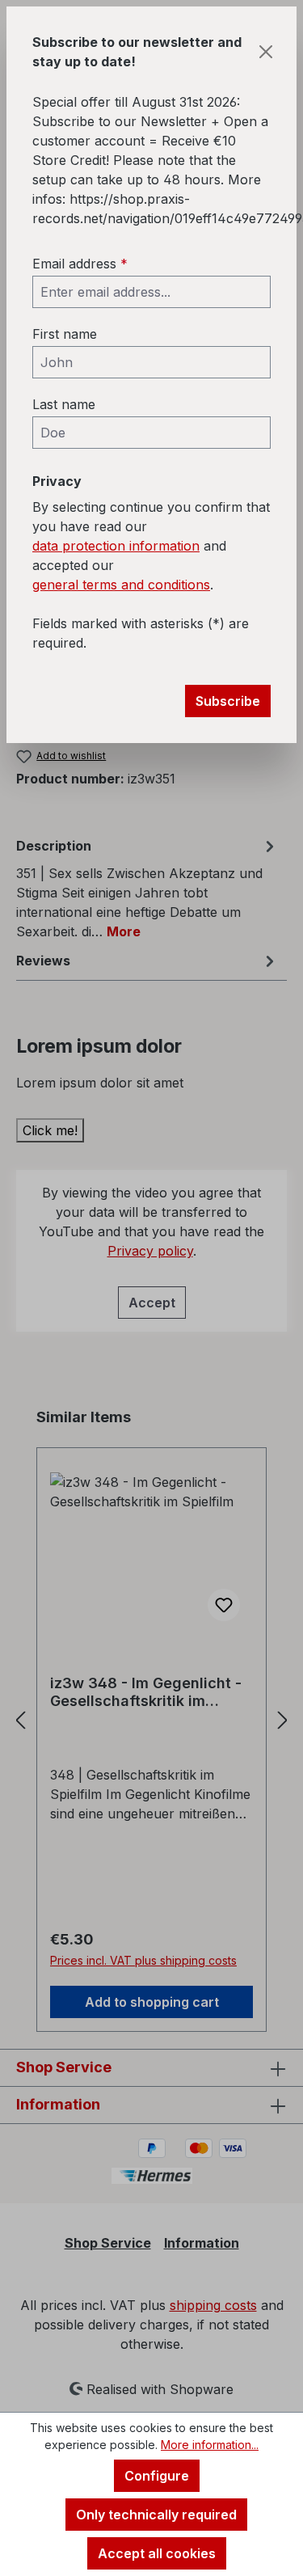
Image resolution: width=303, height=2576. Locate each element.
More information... (210, 2445)
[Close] (266, 52)
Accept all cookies (157, 2553)
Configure (157, 2476)
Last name (64, 404)
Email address (80, 264)
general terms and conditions (121, 585)
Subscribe (228, 701)
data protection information (116, 546)
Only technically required (156, 2515)
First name (65, 334)
